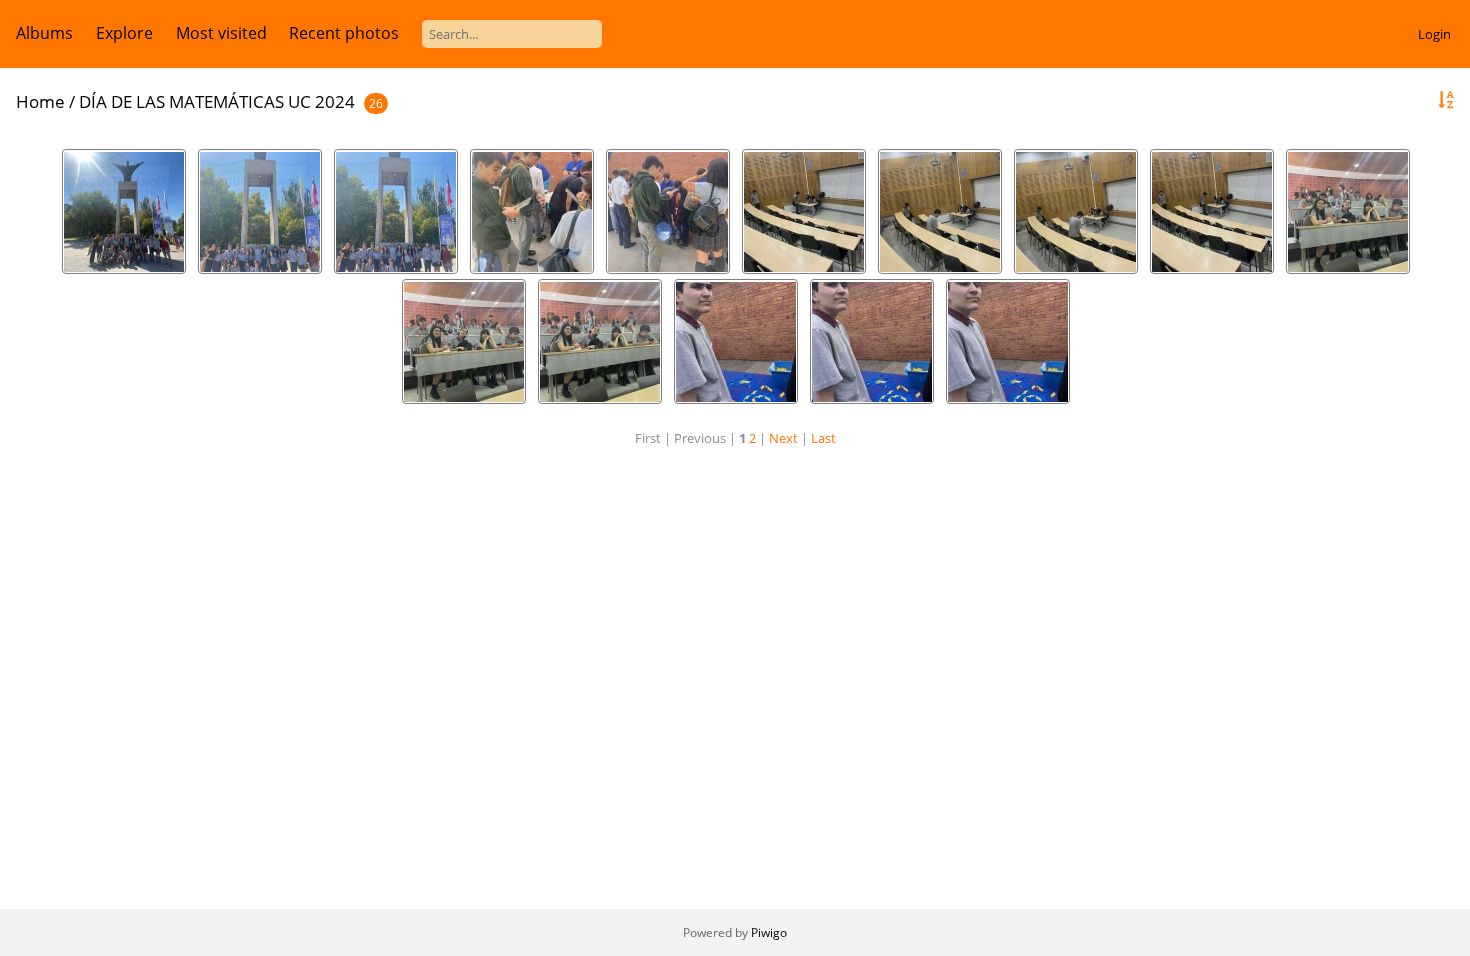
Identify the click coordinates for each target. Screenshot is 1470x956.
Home (40, 101)
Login (1434, 34)
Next (783, 438)
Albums (44, 33)
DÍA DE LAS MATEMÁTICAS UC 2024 (217, 101)
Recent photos (344, 33)
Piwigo (769, 932)
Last (823, 438)
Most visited (221, 33)
